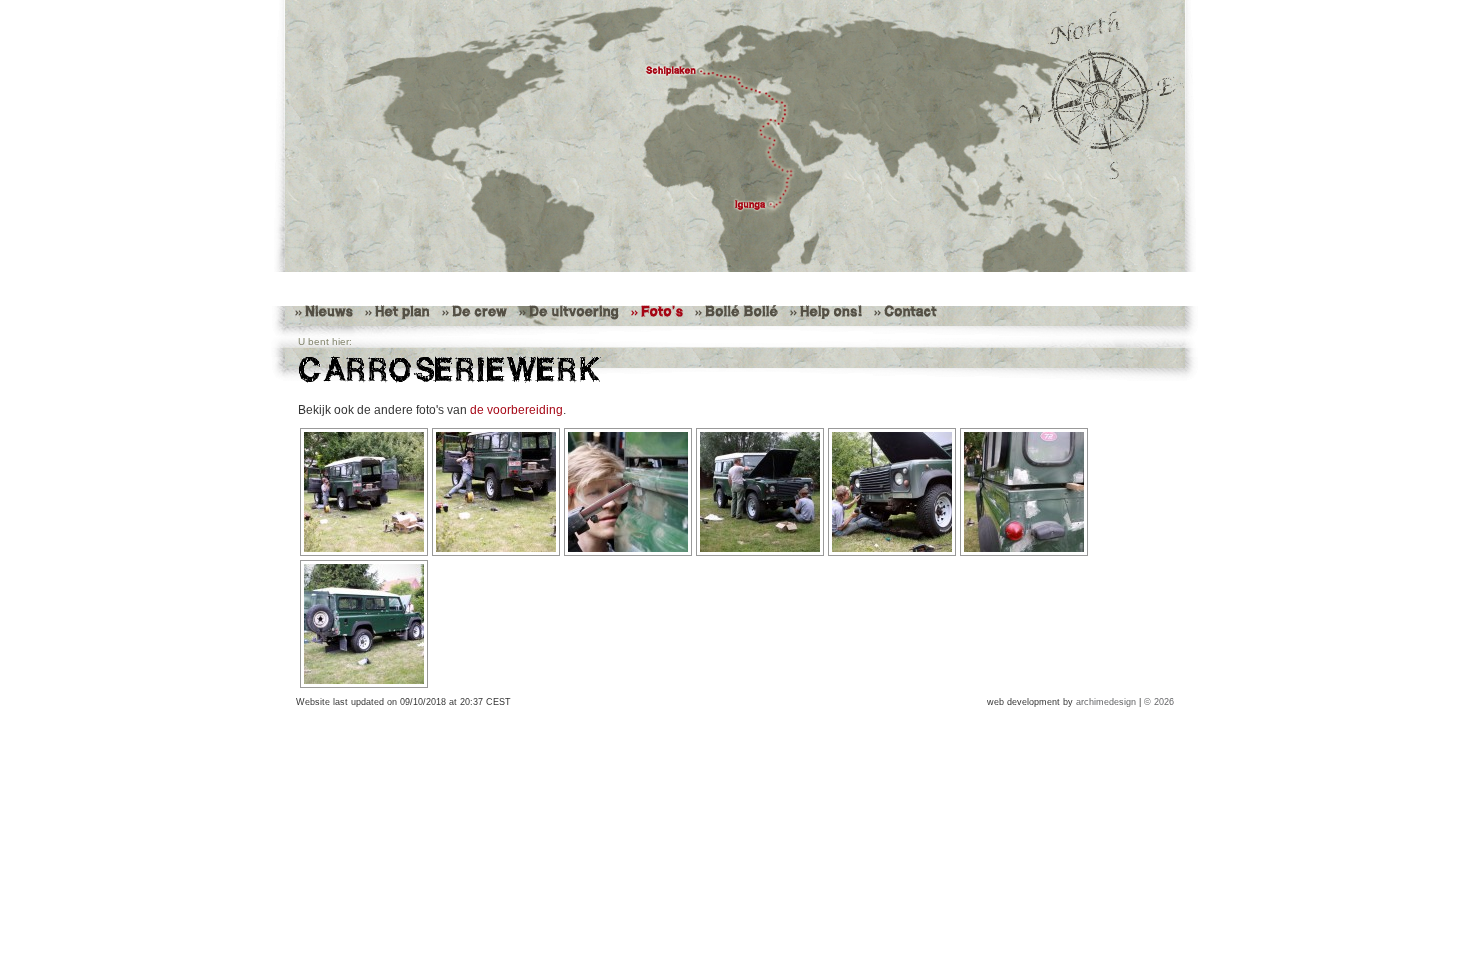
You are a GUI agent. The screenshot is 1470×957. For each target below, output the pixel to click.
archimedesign (1106, 702)
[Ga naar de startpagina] (735, 136)
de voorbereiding (516, 410)
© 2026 (1159, 702)
